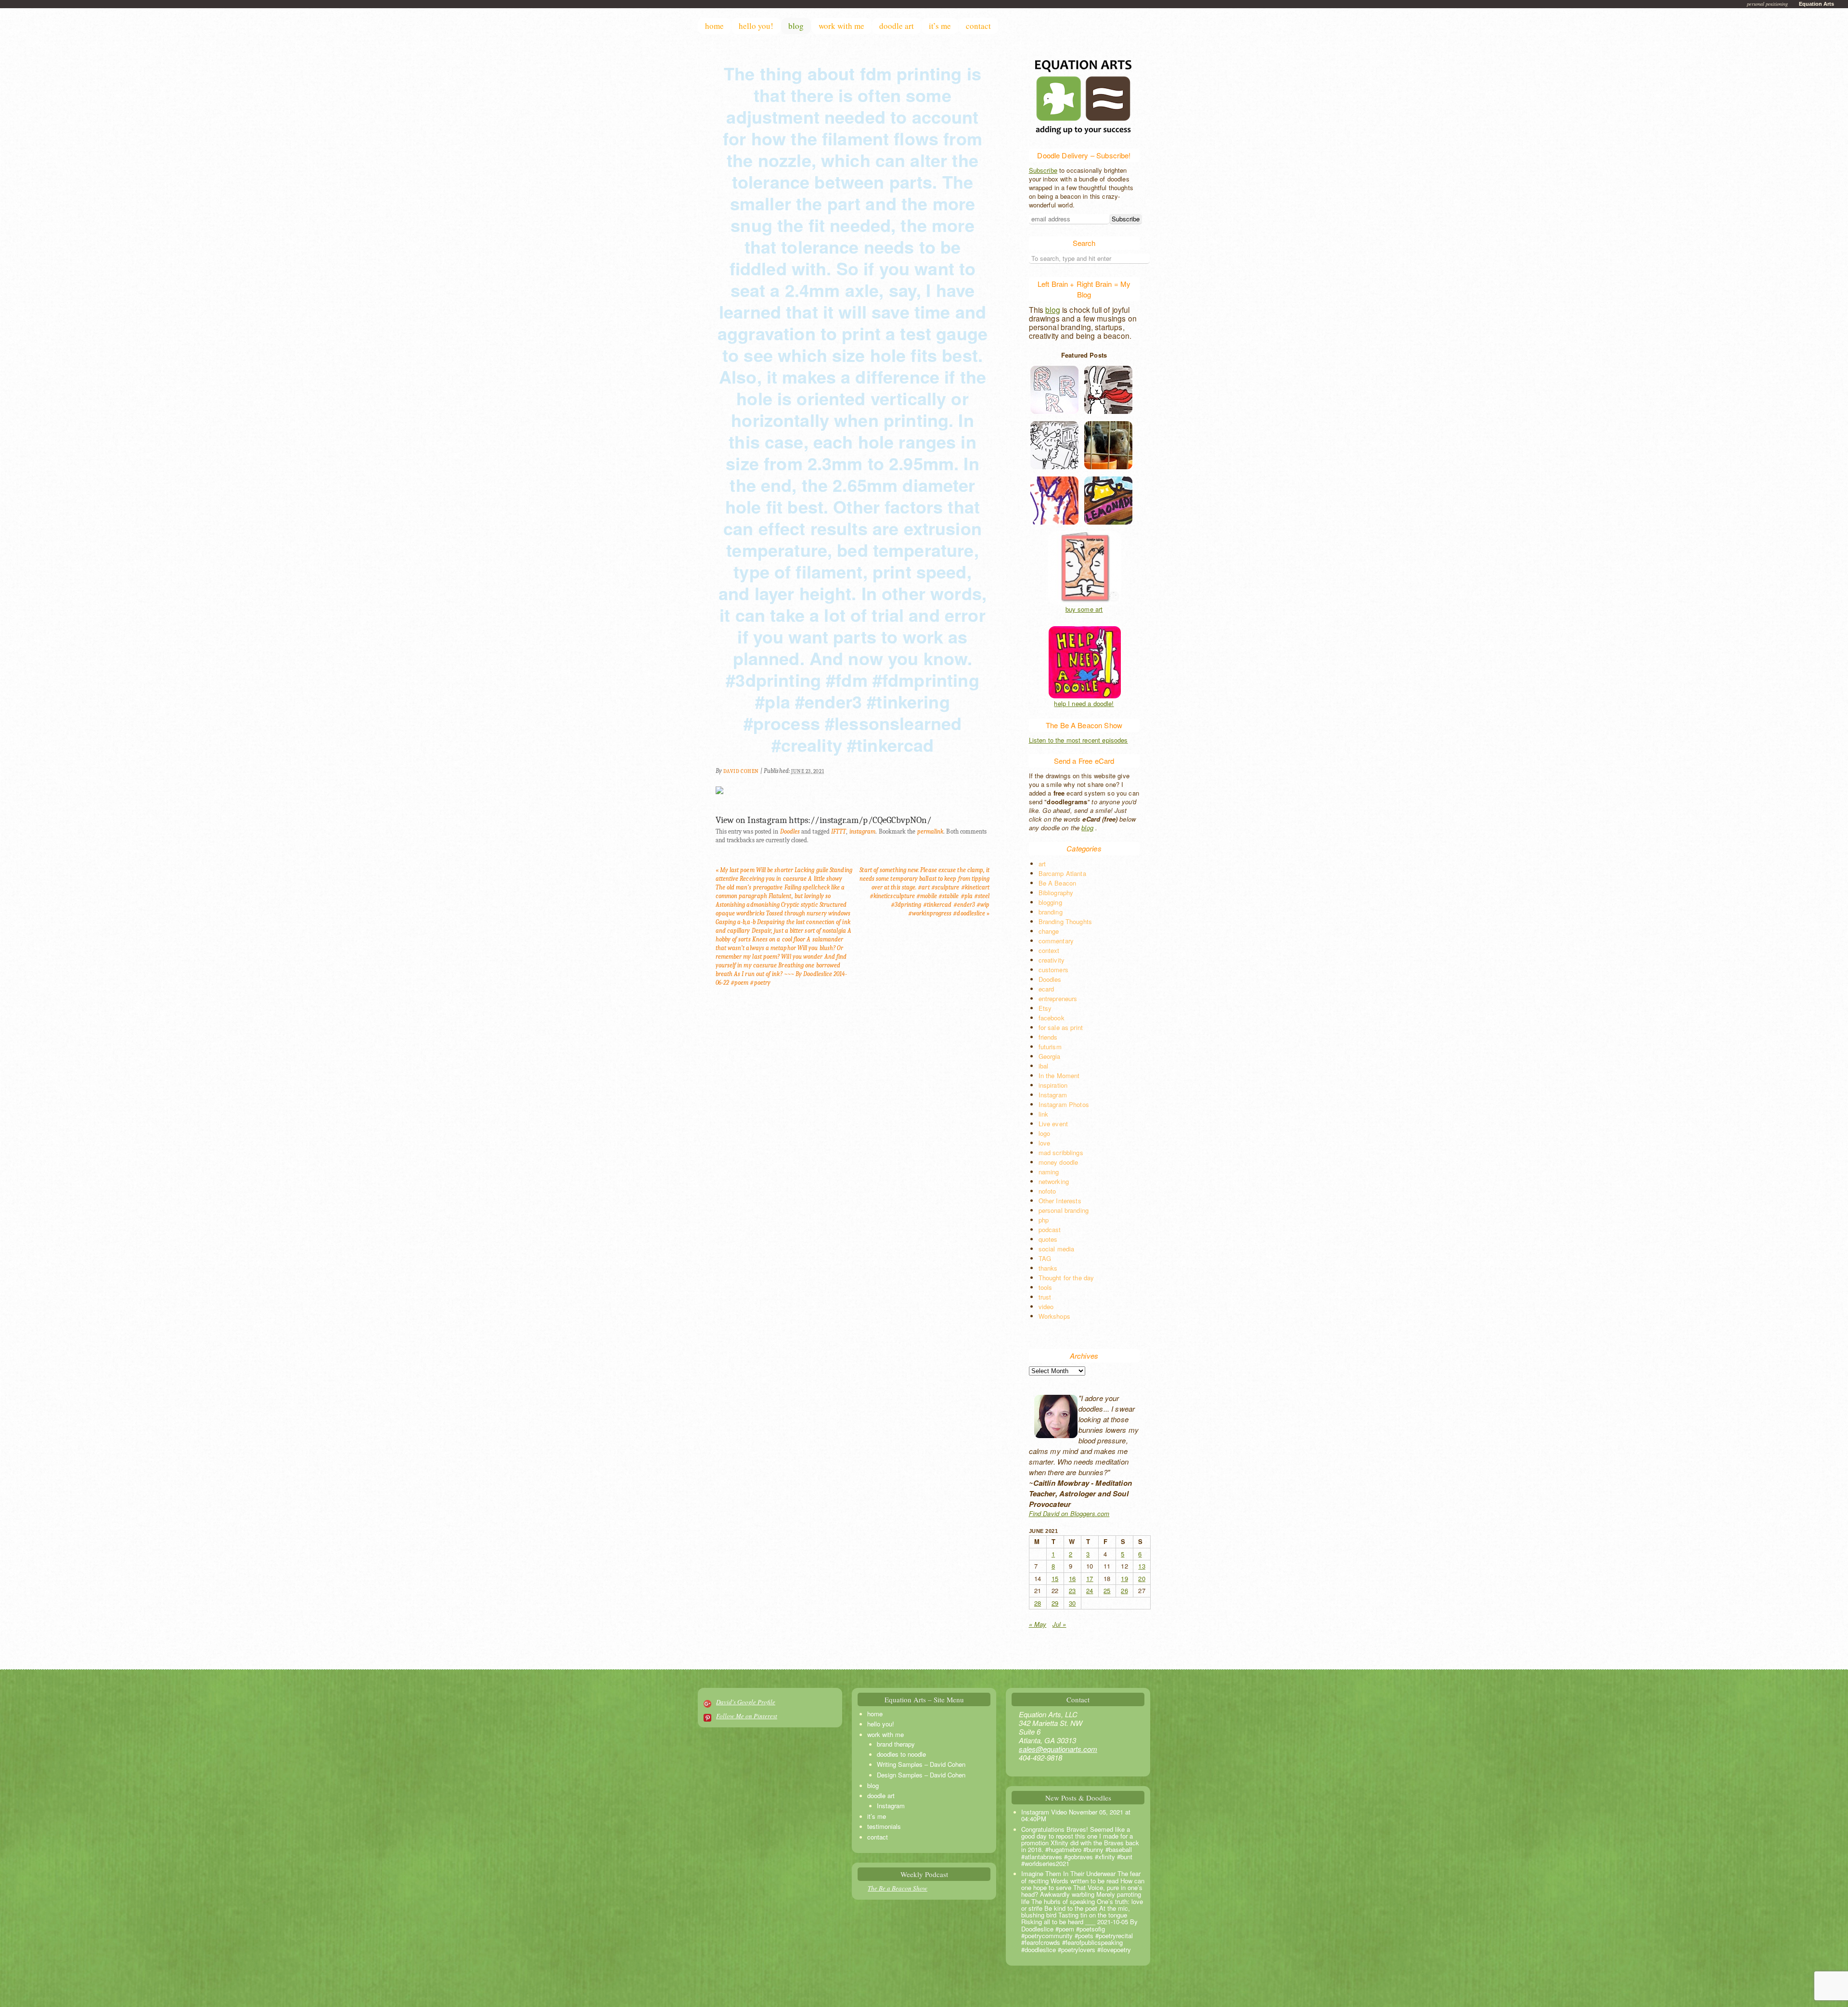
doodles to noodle (901, 1754)
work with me (841, 26)
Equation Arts (1816, 4)
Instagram (1053, 1095)
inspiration (1053, 1085)
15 (1055, 1578)
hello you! (756, 26)
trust (1045, 1297)
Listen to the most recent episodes (1078, 740)
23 (1072, 1590)
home (714, 26)
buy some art (1084, 609)
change (1049, 931)
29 (1055, 1603)
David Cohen (741, 771)
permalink (930, 831)
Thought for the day (1066, 1278)
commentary (1056, 941)
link (1044, 1114)
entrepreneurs (1058, 998)
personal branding (1064, 1210)
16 (1072, 1578)
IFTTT (839, 831)
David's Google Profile (746, 1702)
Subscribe (1043, 170)
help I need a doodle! (1084, 704)
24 (1090, 1590)
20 (1142, 1578)
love (1045, 1143)
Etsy (1045, 1008)
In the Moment (1059, 1075)
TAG (1045, 1258)
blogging (1050, 902)
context (1049, 950)
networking (1054, 1181)
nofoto (1047, 1191)
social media (1057, 1249)
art (1042, 864)
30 (1072, 1603)
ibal (1044, 1066)
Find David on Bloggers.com (1069, 1513)
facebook (1052, 1018)
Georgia (1050, 1056)
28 (1038, 1603)
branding (1051, 912)
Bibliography (1056, 893)
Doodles (790, 831)
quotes (1048, 1239)
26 (1124, 1590)
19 (1124, 1578)
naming (1049, 1172)
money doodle (1059, 1162)
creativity (1052, 960)
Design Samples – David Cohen (921, 1775)
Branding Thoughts (1065, 921)
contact (978, 26)
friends (1048, 1037)
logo (1045, 1133)
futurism (1050, 1047)
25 (1107, 1590)
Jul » (1059, 1624)
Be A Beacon (1058, 883)
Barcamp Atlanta (1062, 873)
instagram (863, 831)
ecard (1046, 989)
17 (1090, 1578)
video (1046, 1306)
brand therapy (896, 1744)
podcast (1050, 1229)
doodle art (897, 26)
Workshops (1054, 1316)
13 (1142, 1566)
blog (796, 26)
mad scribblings (1061, 1152)
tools (1046, 1287)
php (1044, 1220)
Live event (1053, 1124)
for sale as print (1061, 1027)
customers (1053, 970)
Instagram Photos (1064, 1104)
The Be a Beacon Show (898, 1888)
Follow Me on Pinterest (747, 1716)
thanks (1048, 1268)
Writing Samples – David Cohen (921, 1764)
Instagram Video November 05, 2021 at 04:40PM (1076, 1815)
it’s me (940, 26)
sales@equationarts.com (1058, 1749)
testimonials (884, 1826)
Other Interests (1060, 1201)
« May (1038, 1624)
